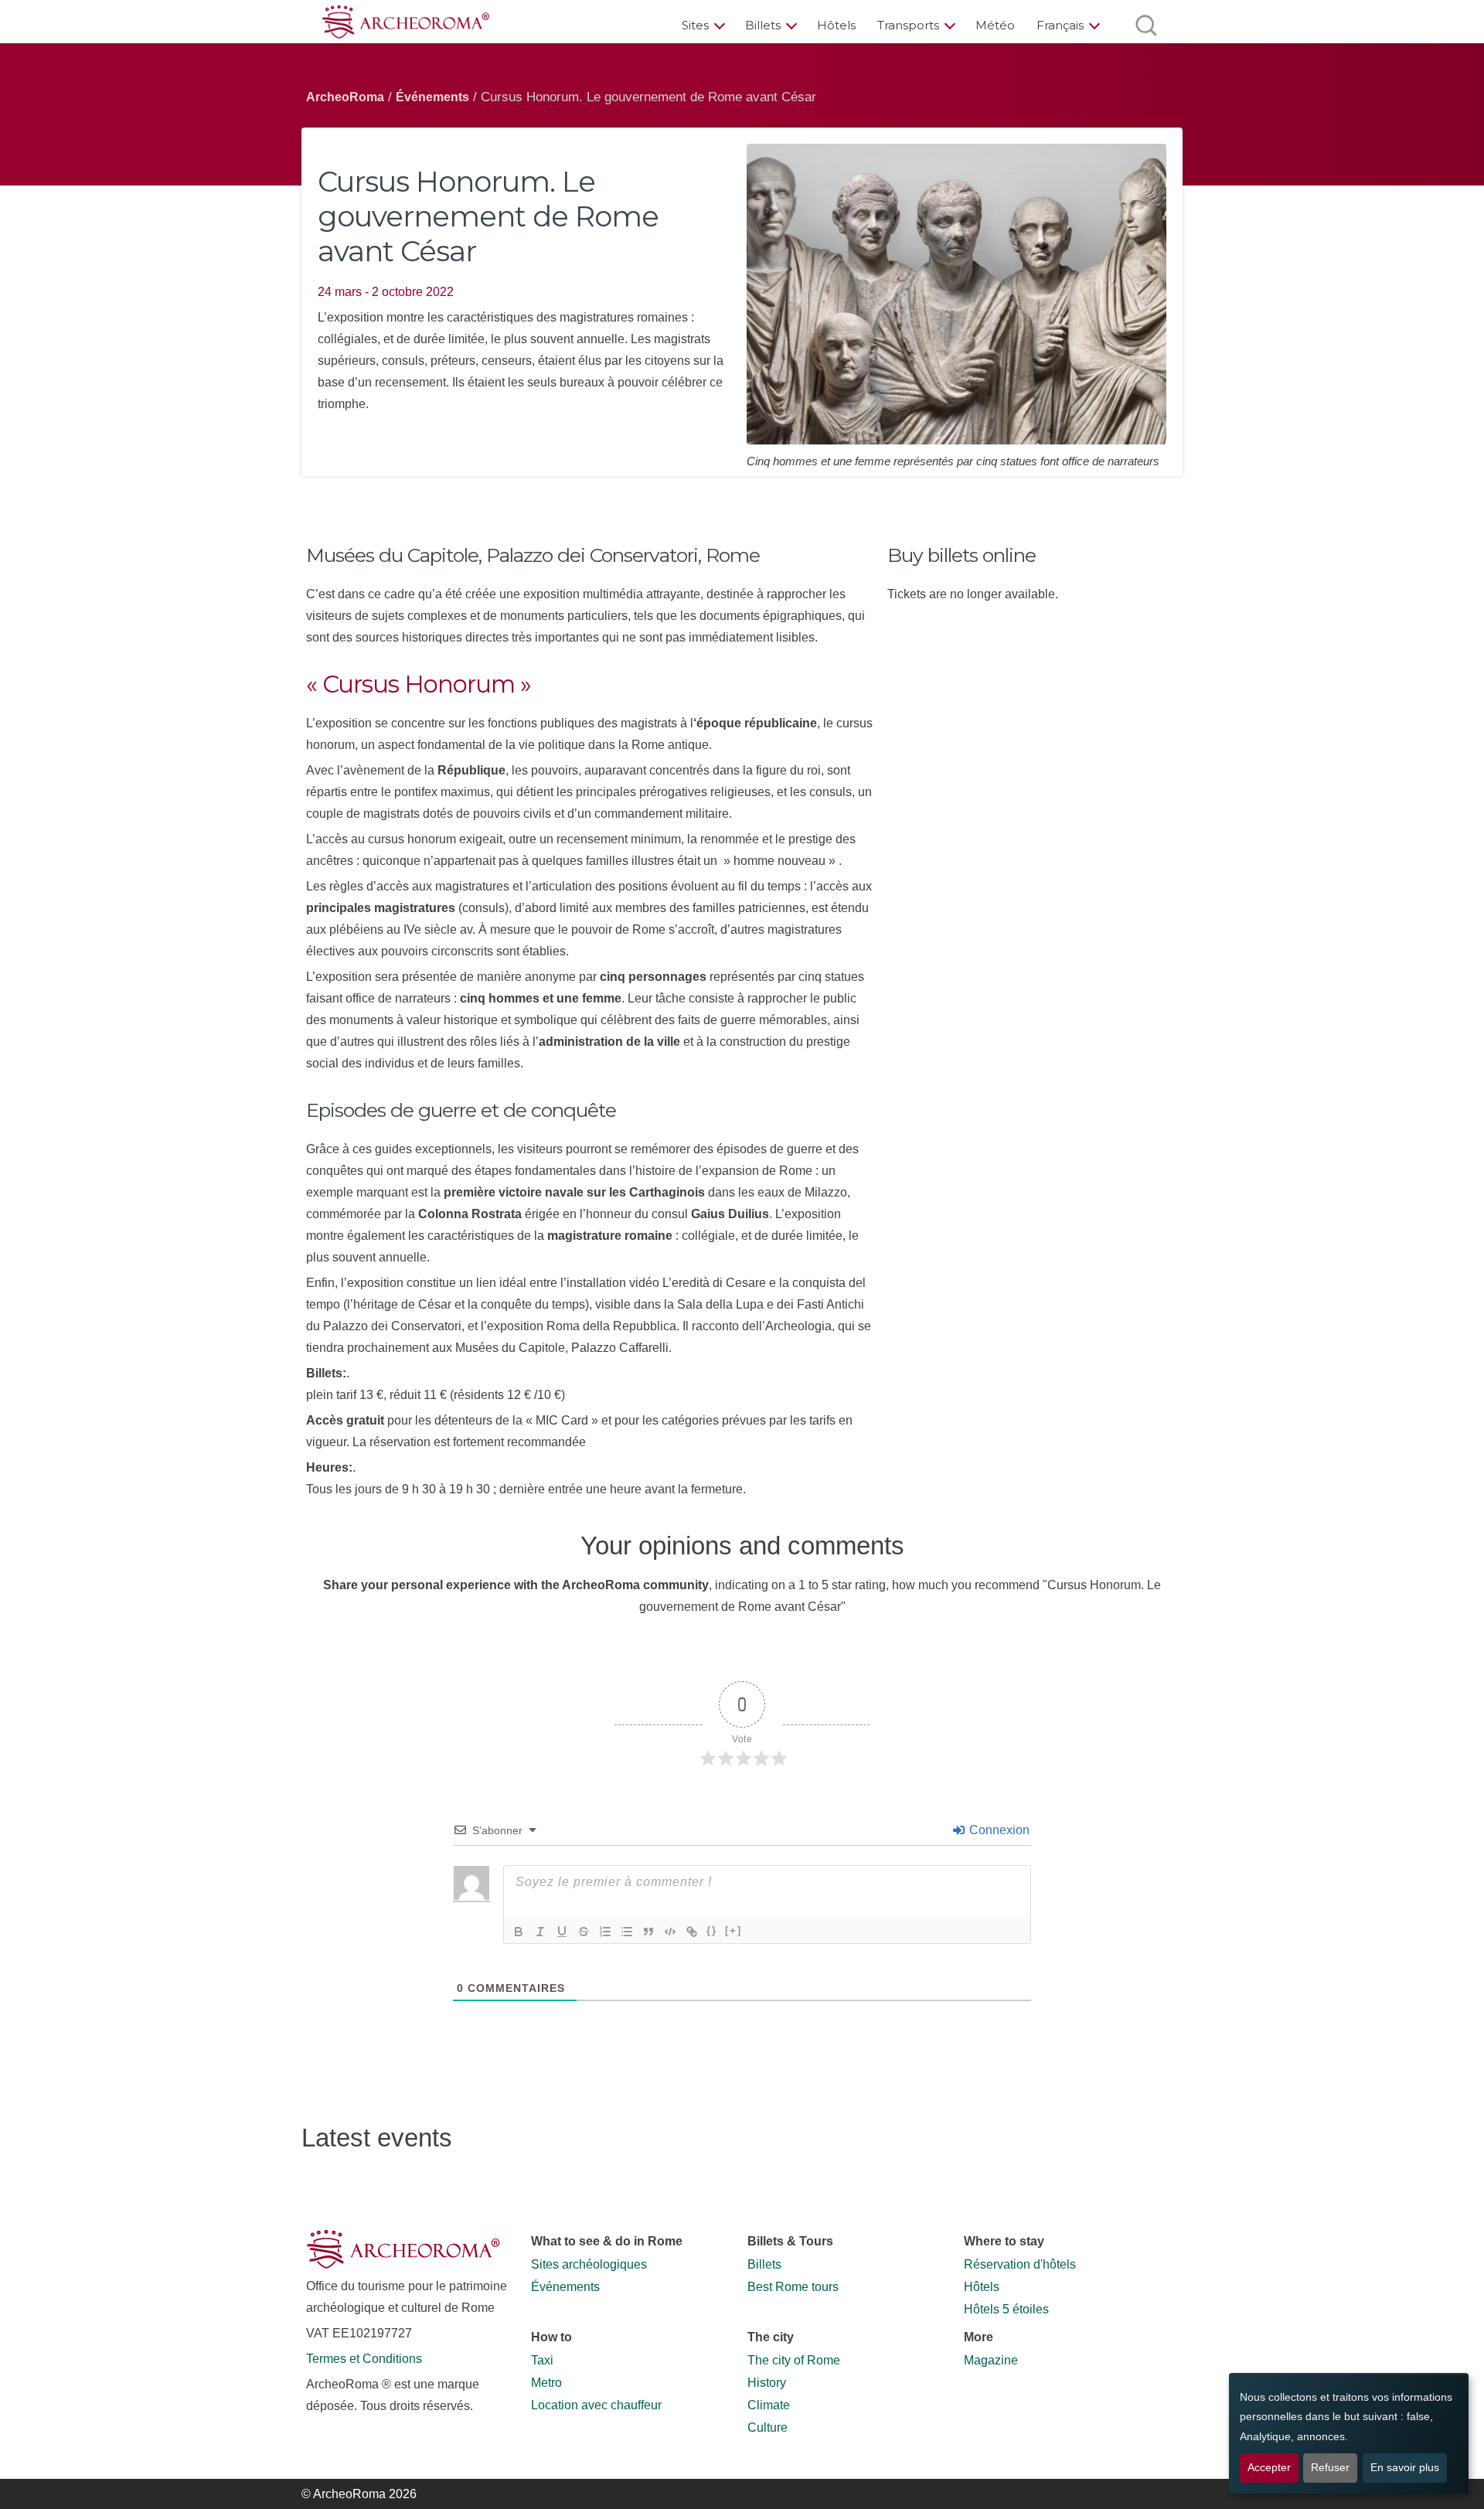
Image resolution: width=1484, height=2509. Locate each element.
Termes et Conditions (364, 2359)
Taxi (542, 2360)
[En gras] (519, 1932)
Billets (763, 25)
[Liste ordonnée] (605, 1932)
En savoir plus (1405, 2468)
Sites (695, 25)
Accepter (1269, 2468)
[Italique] (540, 1932)
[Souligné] (562, 1932)
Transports (908, 25)
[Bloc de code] (670, 1932)
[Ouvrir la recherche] (1146, 25)
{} (712, 1930)
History (767, 2383)
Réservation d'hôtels (1020, 2264)
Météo (995, 25)
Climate (769, 2405)
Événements (432, 97)
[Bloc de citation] (648, 1932)
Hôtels (836, 25)
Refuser (1330, 2468)
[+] (733, 1930)
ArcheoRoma (345, 97)
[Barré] (584, 1932)
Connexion (998, 1830)
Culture (768, 2427)
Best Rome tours (793, 2287)
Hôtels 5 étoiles (1006, 2309)
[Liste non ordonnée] (627, 1932)
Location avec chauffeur (596, 2405)
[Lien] (692, 1932)
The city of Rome (794, 2360)
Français (1060, 25)
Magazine (991, 2360)
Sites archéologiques (589, 2264)
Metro (546, 2383)
